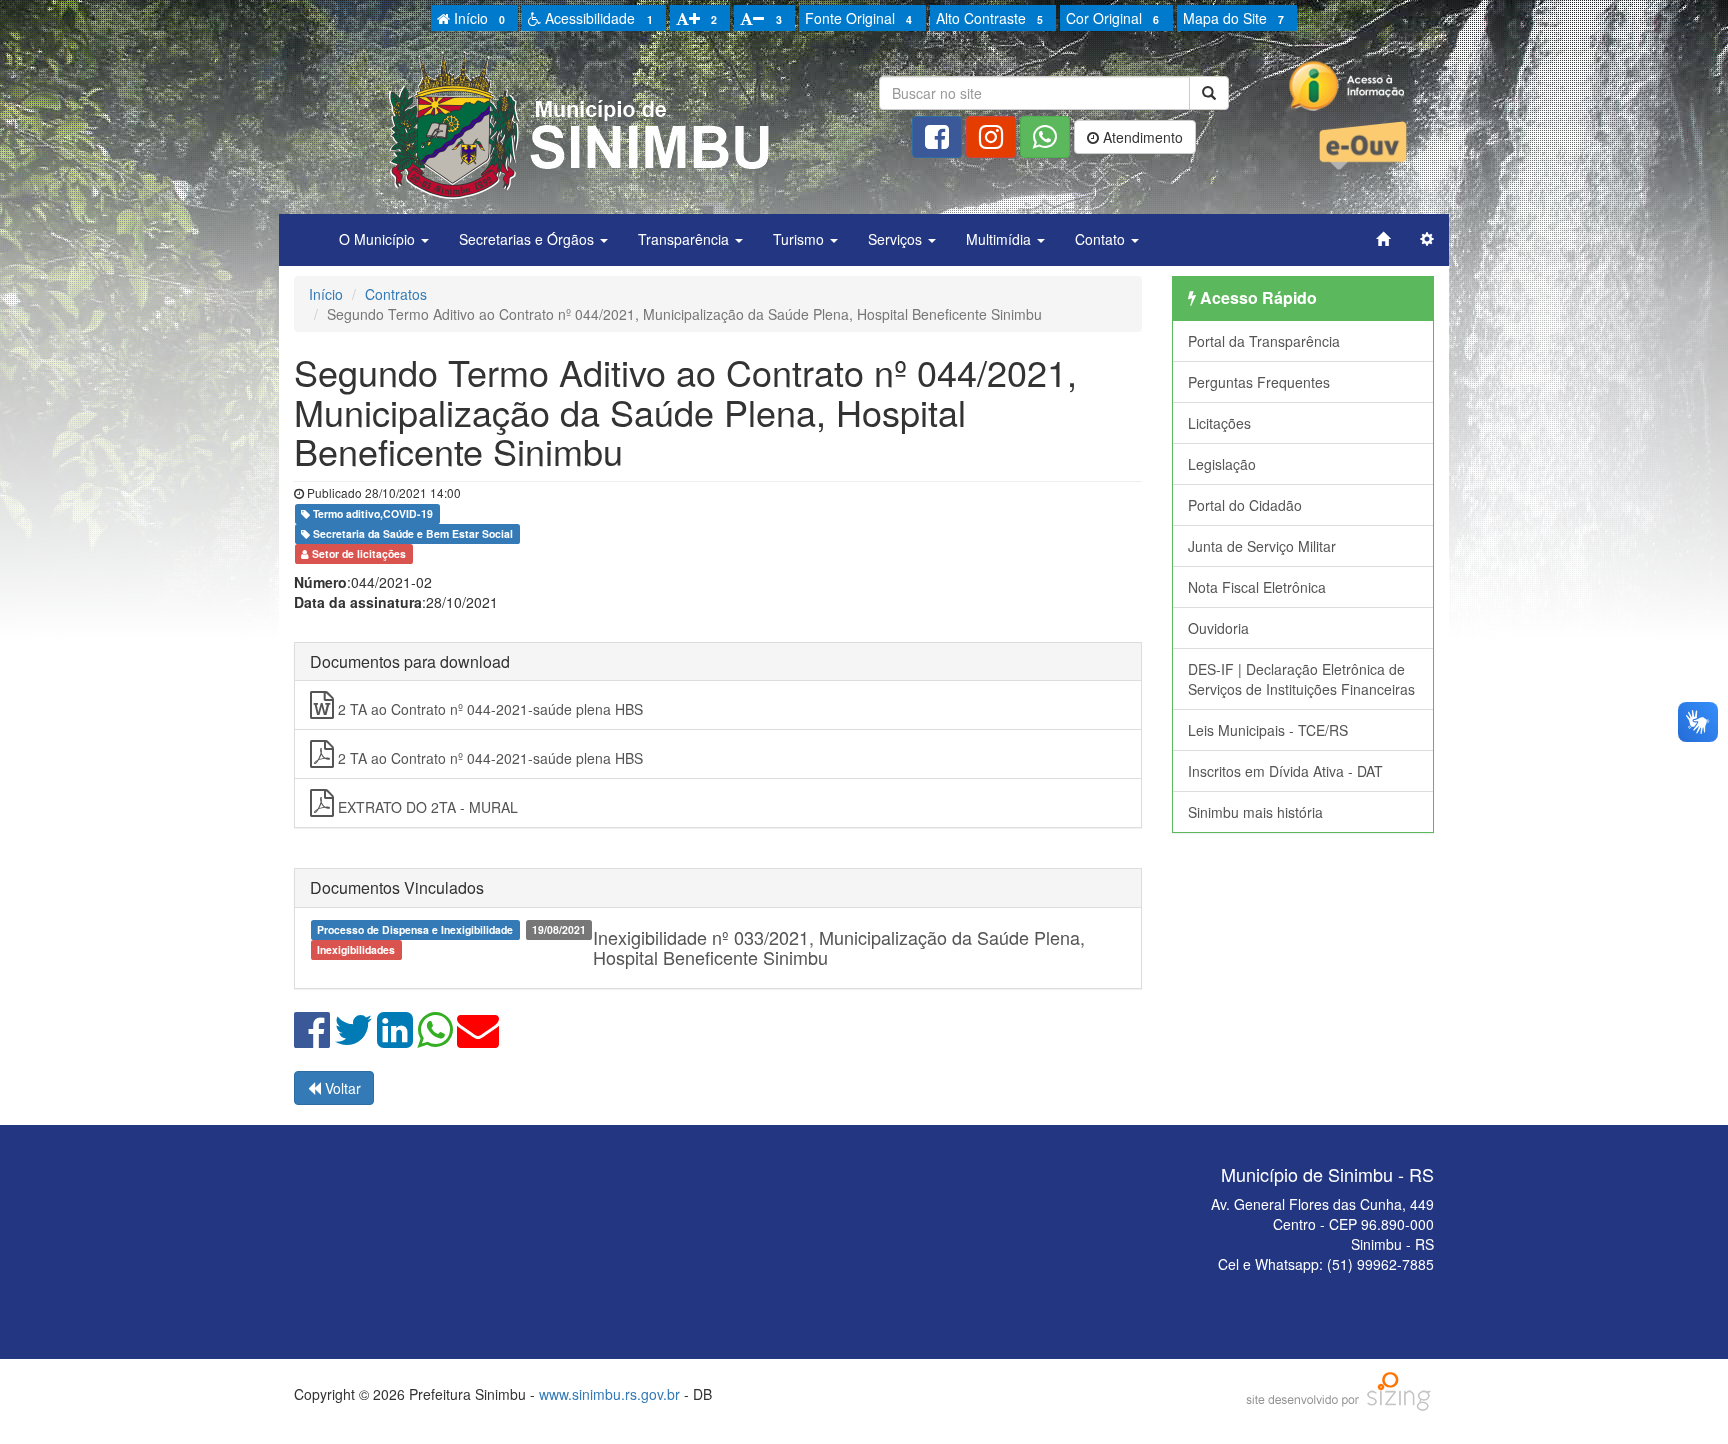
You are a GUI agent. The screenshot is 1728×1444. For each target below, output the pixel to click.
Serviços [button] (897, 239)
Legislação (1222, 464)
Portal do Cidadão (1245, 505)
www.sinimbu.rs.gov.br (609, 1394)
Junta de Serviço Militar (1262, 546)
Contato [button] (1102, 239)
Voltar (341, 1088)
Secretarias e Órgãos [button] (528, 239)
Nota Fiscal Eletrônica (1257, 587)
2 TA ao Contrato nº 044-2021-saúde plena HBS (488, 709)
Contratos (396, 294)
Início (477, 18)
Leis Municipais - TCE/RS (1268, 730)
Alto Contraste (989, 18)
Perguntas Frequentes (1259, 382)
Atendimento (1141, 137)
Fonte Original (858, 18)
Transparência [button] (685, 239)
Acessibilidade (596, 18)
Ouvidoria (1218, 628)
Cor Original (1112, 18)
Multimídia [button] (1000, 239)
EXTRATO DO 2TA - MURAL (426, 807)
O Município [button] (379, 239)
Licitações (1219, 423)
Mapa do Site (1233, 18)
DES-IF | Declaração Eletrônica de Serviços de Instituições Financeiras (1301, 679)
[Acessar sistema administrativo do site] (1427, 239)
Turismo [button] (800, 239)
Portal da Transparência (1264, 341)
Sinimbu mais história (1255, 812)
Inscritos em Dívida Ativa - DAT (1285, 771)
